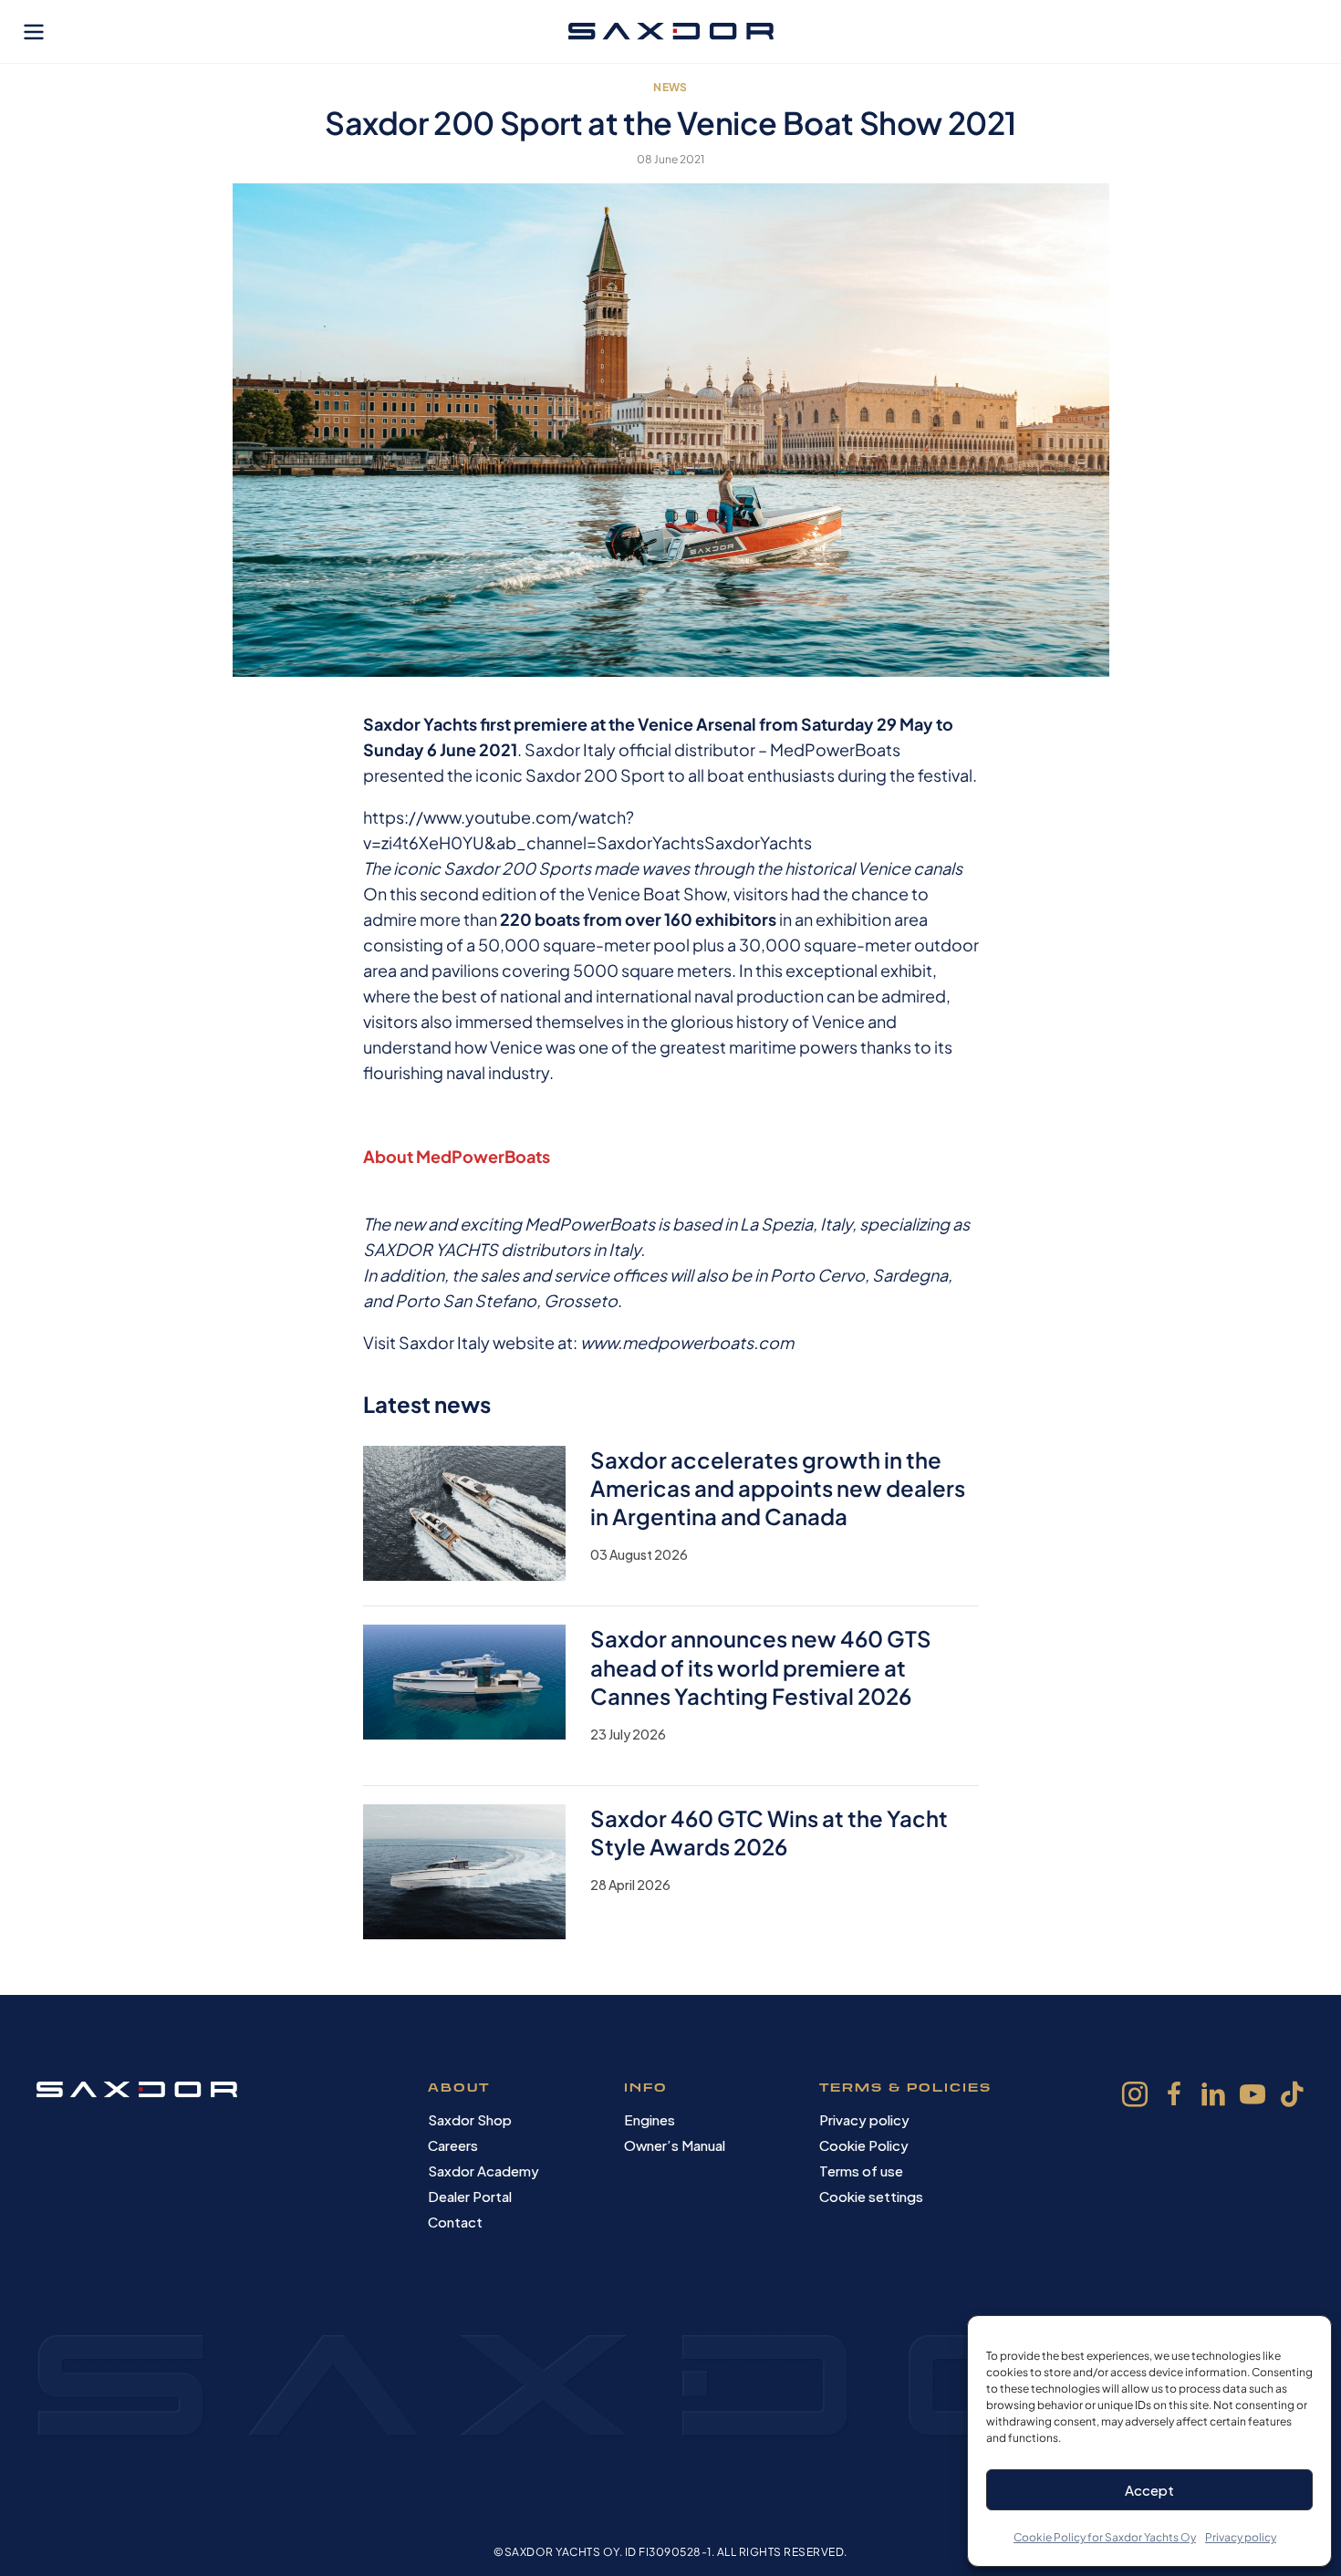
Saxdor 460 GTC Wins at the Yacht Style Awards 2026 (769, 1832)
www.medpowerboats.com (687, 1342)
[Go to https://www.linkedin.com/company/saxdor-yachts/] (1213, 2097)
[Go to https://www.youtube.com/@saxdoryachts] (1253, 2097)
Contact (455, 2222)
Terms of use (861, 2171)
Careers (453, 2145)
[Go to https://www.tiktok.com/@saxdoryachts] (1292, 2096)
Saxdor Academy (483, 2171)
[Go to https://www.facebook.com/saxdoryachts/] (1174, 2097)
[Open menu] (34, 32)
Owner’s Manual (675, 2145)
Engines (650, 2119)
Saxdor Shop (470, 2119)
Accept (1149, 2490)
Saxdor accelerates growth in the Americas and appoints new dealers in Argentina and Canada (778, 1488)
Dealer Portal (470, 2196)
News (670, 87)
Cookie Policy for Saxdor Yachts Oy (1105, 2537)
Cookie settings (871, 2196)
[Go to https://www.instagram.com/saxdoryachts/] (1135, 2097)
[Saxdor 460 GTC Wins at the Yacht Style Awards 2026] (465, 1870)
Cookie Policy (864, 2145)
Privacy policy (1241, 2537)
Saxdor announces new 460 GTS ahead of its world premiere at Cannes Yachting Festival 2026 (761, 1667)
